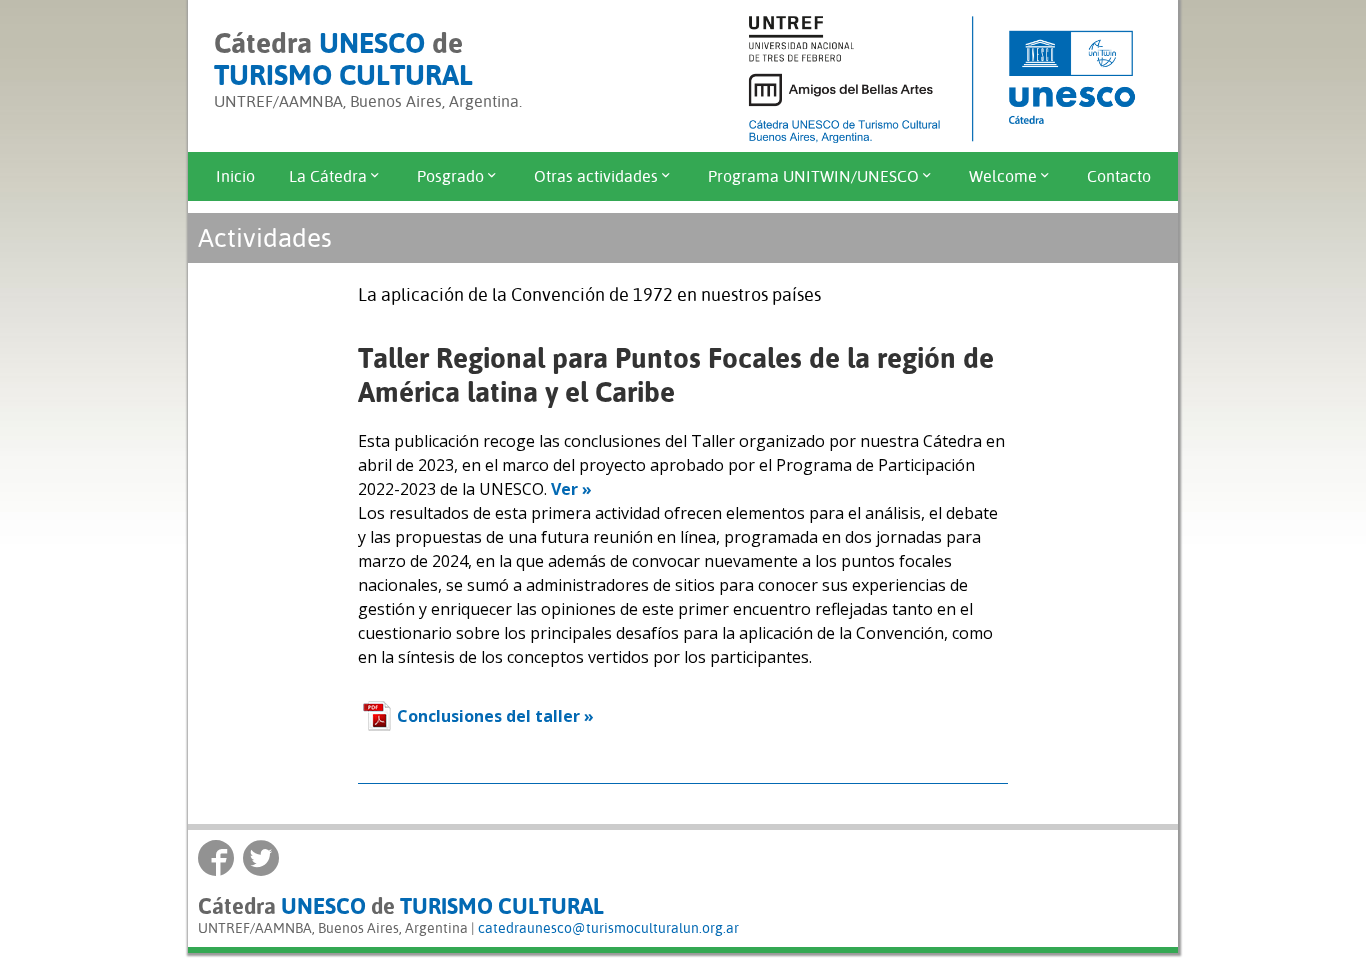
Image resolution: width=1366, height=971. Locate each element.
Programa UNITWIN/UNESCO (813, 176)
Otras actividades (596, 176)
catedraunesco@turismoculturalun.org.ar (608, 928)
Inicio (235, 176)
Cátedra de (343, 59)
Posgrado (450, 176)
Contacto (1119, 176)
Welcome (1003, 176)
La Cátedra (328, 176)
